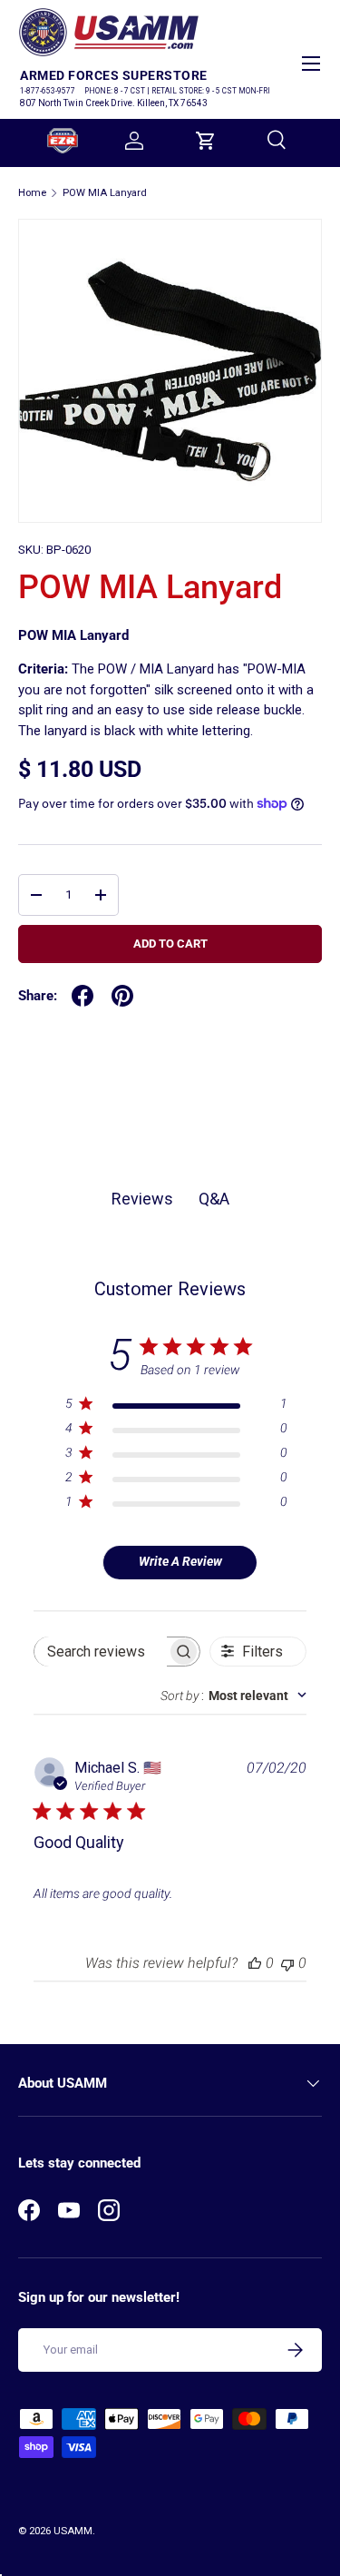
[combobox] (233, 1696)
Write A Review (180, 1561)
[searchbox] (101, 1652)
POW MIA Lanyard (105, 193)
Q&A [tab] (214, 1199)
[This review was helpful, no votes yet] (255, 1963)
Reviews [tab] (142, 1199)
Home (32, 193)
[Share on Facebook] (83, 996)
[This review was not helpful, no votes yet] (287, 1963)
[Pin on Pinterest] (122, 996)
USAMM (73, 2531)
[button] (206, 141)
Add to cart (170, 944)
